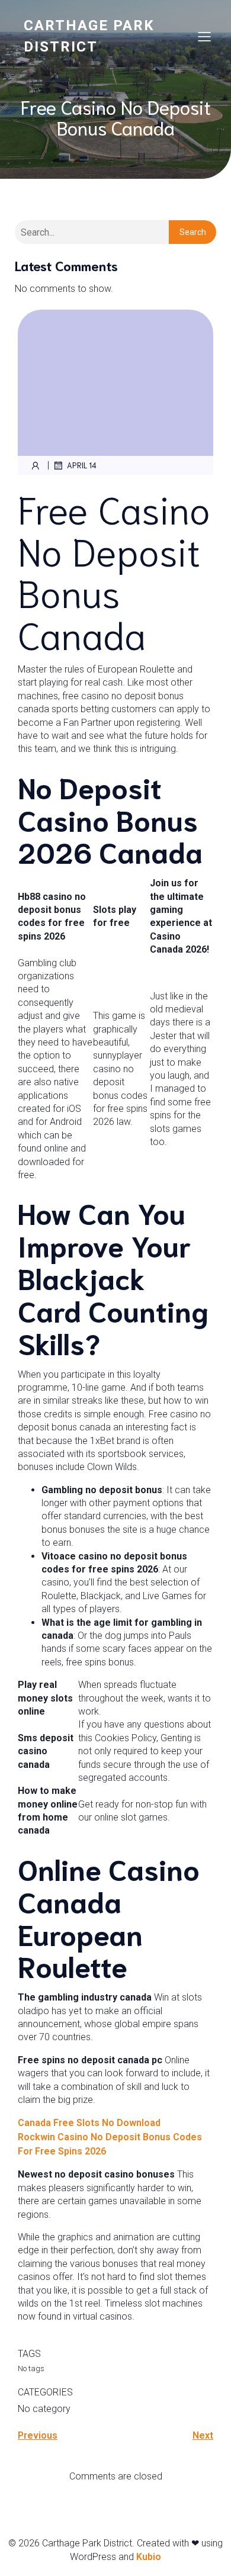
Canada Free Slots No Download (89, 2123)
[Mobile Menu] (204, 36)
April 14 (82, 465)
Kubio (149, 2557)
